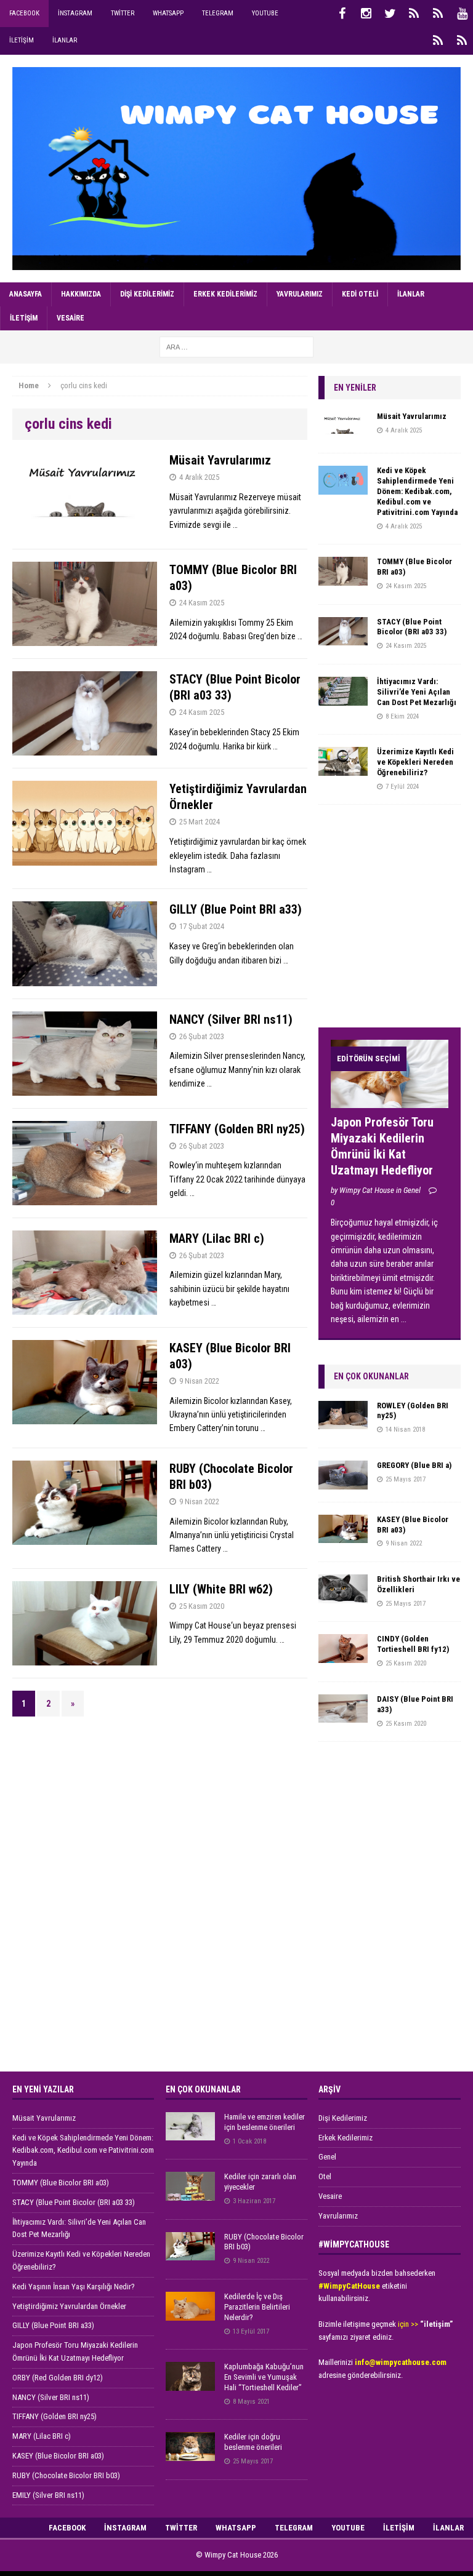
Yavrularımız (300, 294)
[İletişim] (438, 41)
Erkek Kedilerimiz (225, 294)
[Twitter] (390, 14)
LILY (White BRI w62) (221, 1589)
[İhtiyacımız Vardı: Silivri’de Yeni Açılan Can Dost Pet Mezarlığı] (343, 698)
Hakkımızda (81, 294)
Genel (327, 2157)
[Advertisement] (395, 922)
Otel (325, 2176)
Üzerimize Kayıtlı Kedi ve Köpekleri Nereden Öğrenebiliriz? (415, 762)
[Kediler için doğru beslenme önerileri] (190, 2454)
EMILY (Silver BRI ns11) (48, 2495)
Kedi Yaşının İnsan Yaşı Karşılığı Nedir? (74, 2287)
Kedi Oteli (360, 294)
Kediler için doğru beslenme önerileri (253, 2442)
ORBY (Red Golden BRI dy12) (58, 2378)
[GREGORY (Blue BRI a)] (343, 1482)
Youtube (265, 13)
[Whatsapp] (414, 14)
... (404, 1319)
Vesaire (71, 318)
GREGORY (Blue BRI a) (414, 1465)
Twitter (123, 13)
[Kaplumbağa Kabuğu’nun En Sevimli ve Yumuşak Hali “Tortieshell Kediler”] (190, 2384)
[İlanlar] (462, 41)
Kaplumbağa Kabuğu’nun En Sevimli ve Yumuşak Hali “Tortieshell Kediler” (264, 2377)
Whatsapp (168, 13)
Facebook (24, 13)
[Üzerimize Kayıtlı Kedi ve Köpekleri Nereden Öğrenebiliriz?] (343, 768)
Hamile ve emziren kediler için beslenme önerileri (265, 2122)
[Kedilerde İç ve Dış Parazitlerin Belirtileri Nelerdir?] (190, 2314)
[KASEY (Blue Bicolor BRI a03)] (343, 1536)
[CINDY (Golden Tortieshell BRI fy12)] (343, 1656)
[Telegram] (438, 14)
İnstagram (75, 13)
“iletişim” (436, 2324)
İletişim (22, 40)
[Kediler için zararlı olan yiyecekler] (190, 2194)
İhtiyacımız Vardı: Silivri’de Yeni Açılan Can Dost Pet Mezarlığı (417, 692)
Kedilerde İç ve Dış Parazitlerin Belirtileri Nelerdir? (257, 2307)
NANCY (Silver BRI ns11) (231, 1019)
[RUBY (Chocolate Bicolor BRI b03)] (190, 2253)
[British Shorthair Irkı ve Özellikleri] (343, 1596)
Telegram (218, 13)
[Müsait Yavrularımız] (343, 434)
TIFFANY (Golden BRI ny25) (237, 1129)
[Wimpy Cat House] (236, 169)
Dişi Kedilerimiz (147, 294)
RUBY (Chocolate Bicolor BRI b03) (66, 2475)
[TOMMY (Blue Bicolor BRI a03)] (343, 578)
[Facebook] (342, 14)
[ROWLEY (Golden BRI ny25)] (343, 1422)
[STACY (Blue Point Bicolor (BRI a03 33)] (343, 639)
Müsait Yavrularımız (220, 460)
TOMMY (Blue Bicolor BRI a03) (61, 2183)
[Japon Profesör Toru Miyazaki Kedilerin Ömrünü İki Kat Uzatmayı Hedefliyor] (389, 1101)
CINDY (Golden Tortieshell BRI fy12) (413, 1644)
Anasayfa (26, 294)
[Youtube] (462, 14)
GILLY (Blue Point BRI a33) (236, 909)
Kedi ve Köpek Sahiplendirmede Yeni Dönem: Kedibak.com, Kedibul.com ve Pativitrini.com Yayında (417, 491)
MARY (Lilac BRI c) (217, 1238)
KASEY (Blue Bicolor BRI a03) (58, 2456)
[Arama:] (236, 346)
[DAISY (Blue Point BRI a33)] (343, 1716)
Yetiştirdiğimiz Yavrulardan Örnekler (69, 2306)
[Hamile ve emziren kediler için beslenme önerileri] (190, 2134)
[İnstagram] (366, 14)
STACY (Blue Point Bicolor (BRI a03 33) (412, 627)
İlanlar (65, 40)
